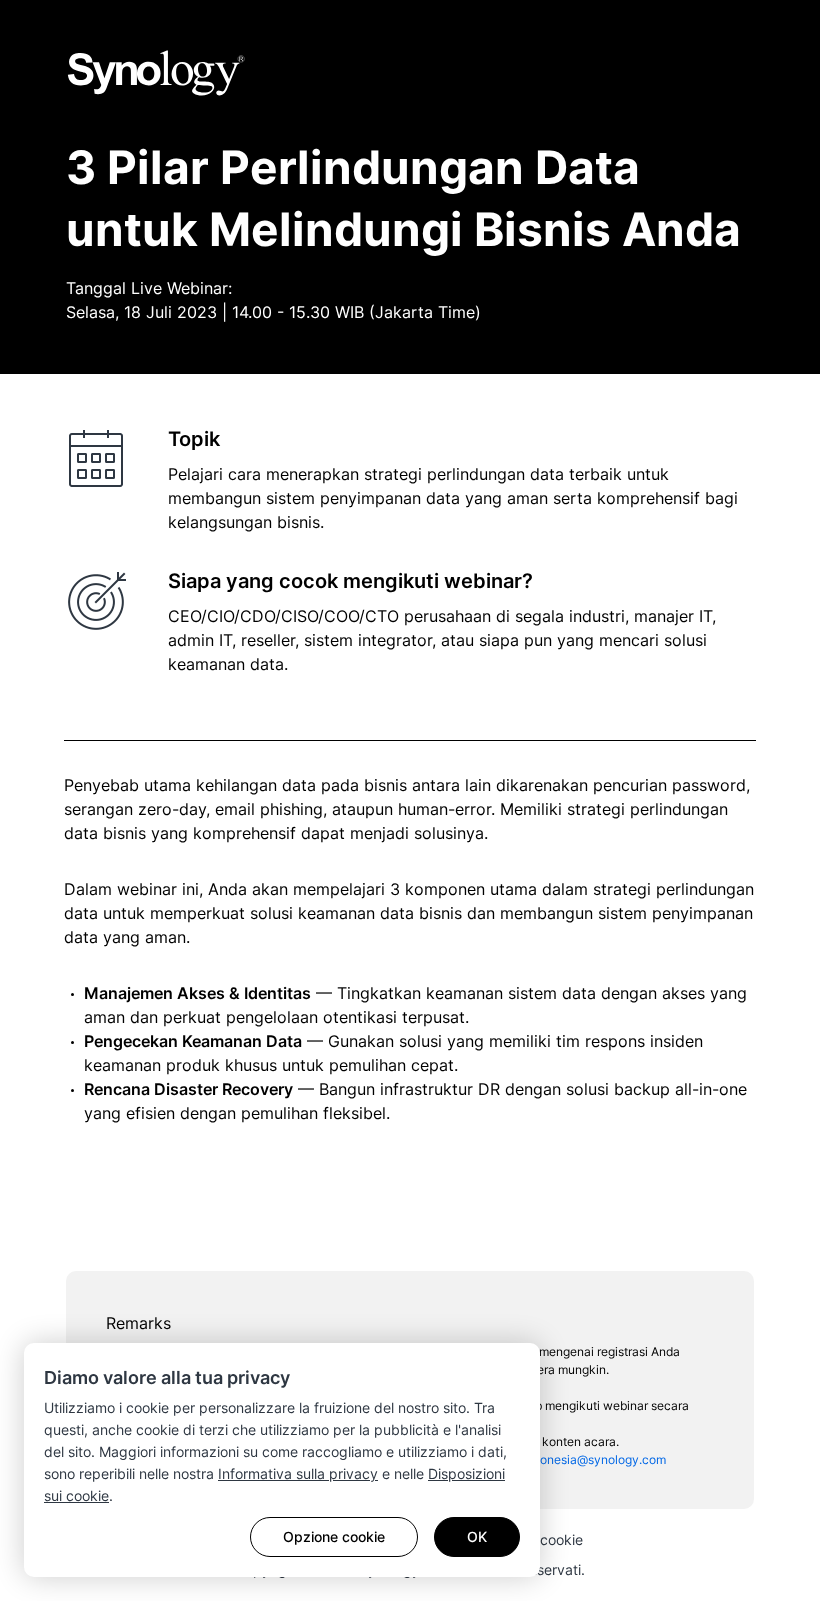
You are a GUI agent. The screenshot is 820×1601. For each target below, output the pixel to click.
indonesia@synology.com (594, 1459)
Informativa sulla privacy (298, 1473)
